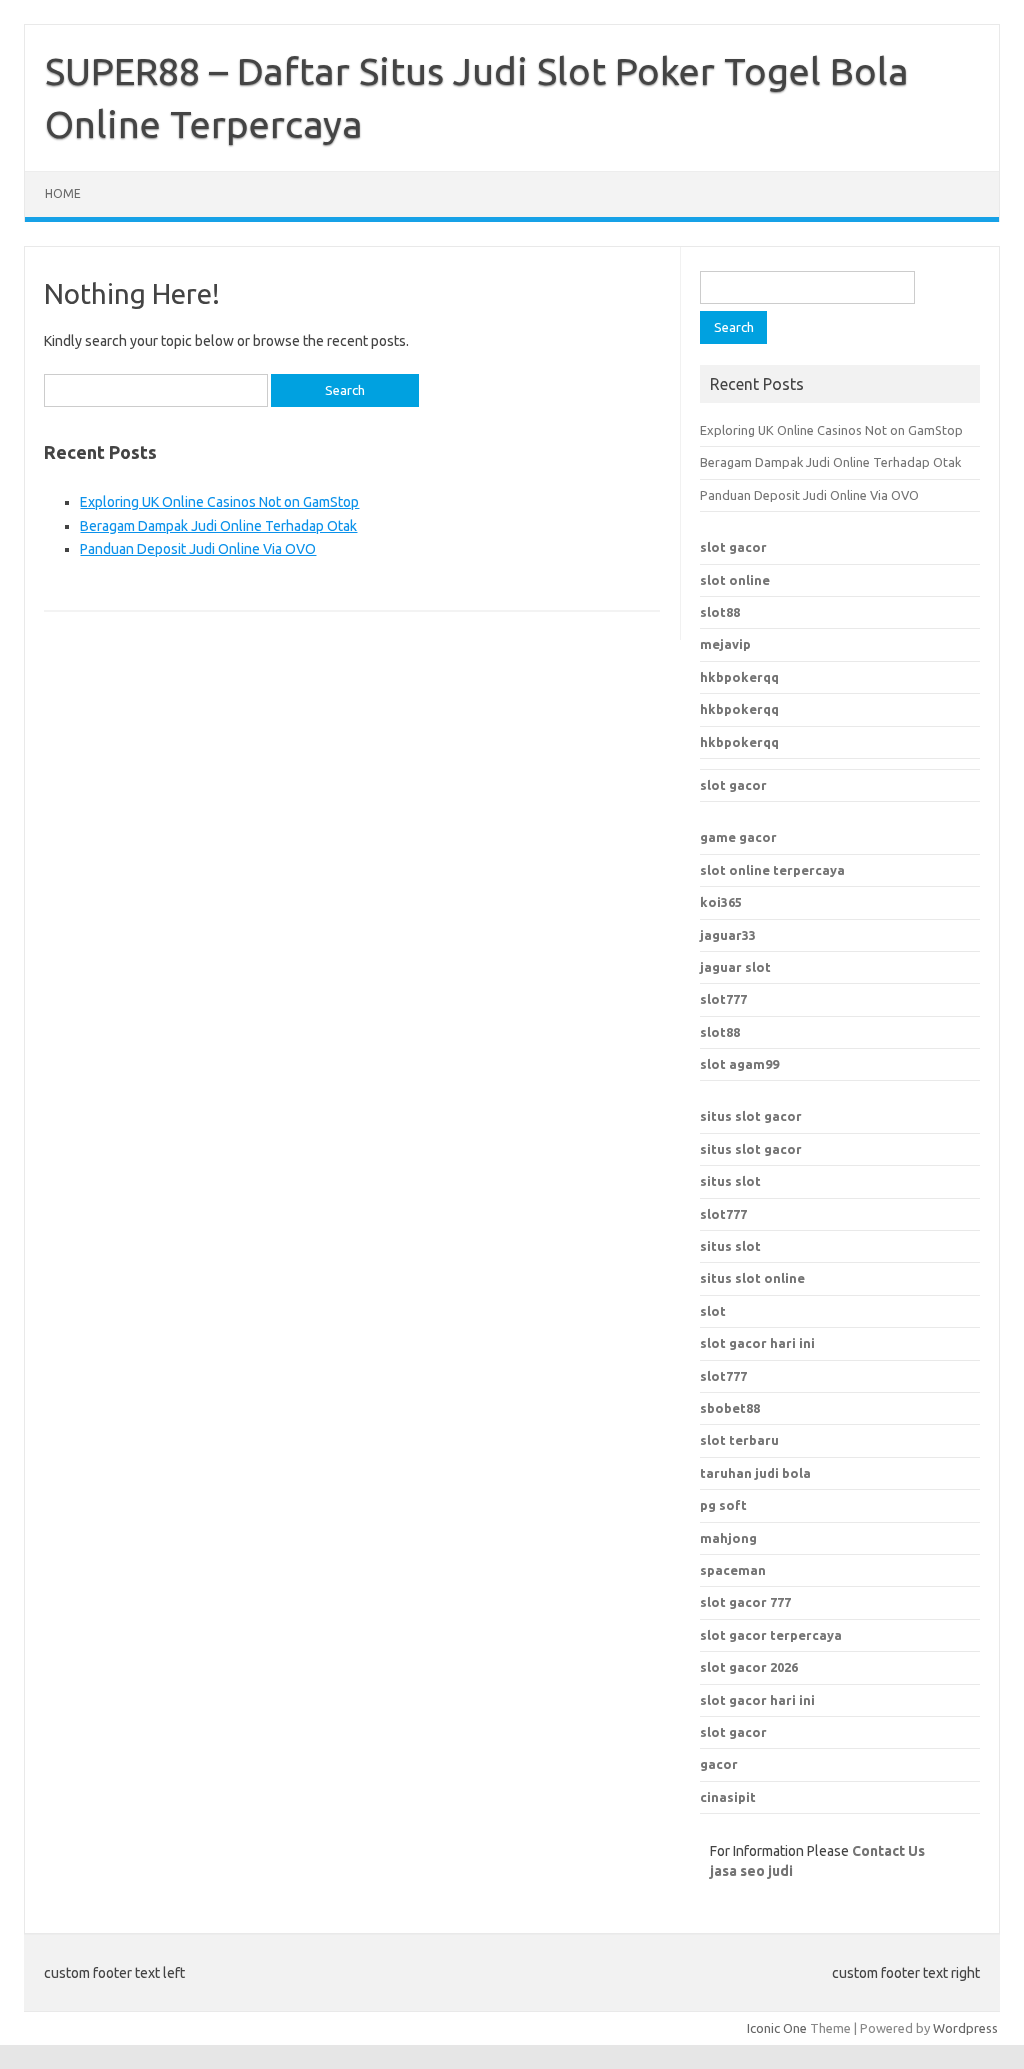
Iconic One (777, 2028)
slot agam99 (739, 1064)
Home (63, 193)
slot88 (720, 612)
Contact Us (888, 1851)
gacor (719, 1764)
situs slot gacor (751, 1116)
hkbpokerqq (739, 677)
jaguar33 (728, 935)
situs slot (730, 1181)
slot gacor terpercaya (771, 1635)
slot (713, 1311)
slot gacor (733, 547)
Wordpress (965, 2028)
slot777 (723, 999)
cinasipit (728, 1797)
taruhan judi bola (755, 1473)
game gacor (738, 837)
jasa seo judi (751, 1871)
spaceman (733, 1570)
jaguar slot (735, 967)
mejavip (725, 644)
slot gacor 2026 (749, 1667)
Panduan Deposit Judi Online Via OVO (198, 549)
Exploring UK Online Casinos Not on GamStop (219, 502)
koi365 (721, 902)
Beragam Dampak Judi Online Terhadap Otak (218, 526)
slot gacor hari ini (757, 1700)
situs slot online (752, 1278)
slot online (735, 580)
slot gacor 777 (745, 1602)
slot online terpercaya (772, 870)
